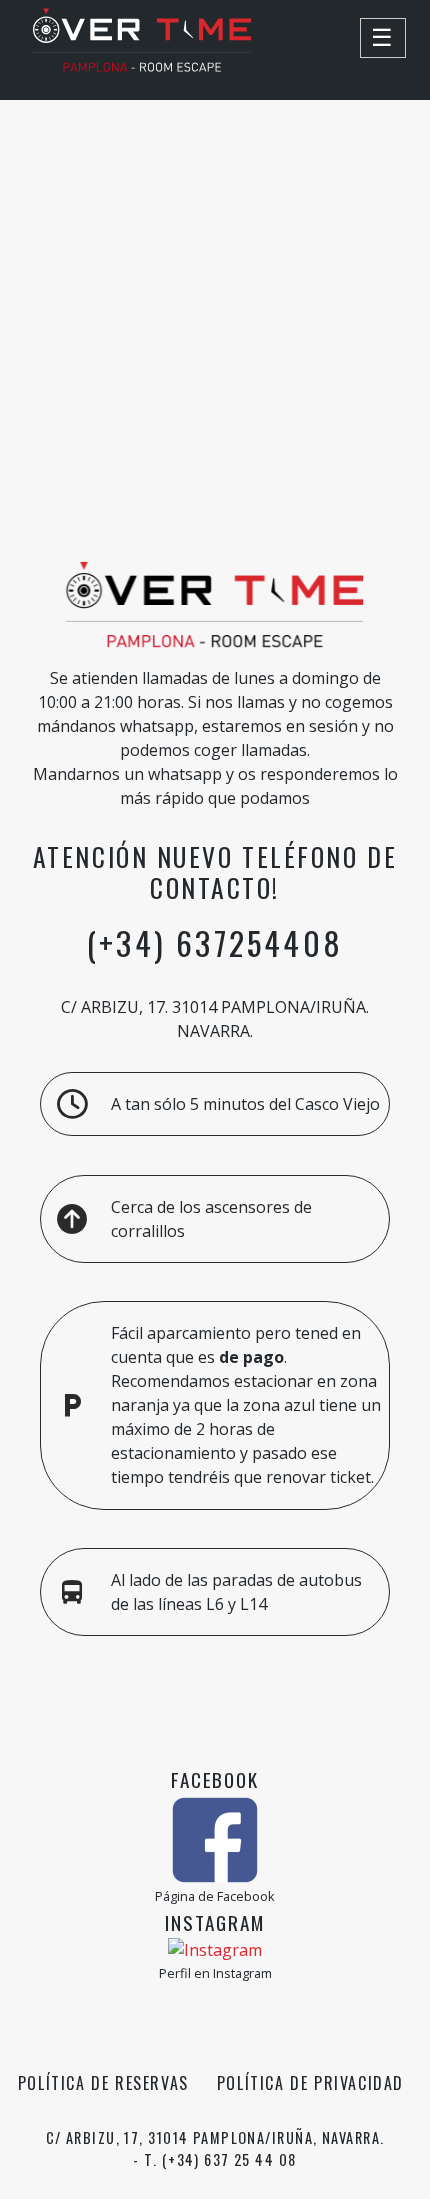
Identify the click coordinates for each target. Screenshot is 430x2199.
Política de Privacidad (310, 2083)
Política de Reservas (103, 2083)
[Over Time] (142, 66)
